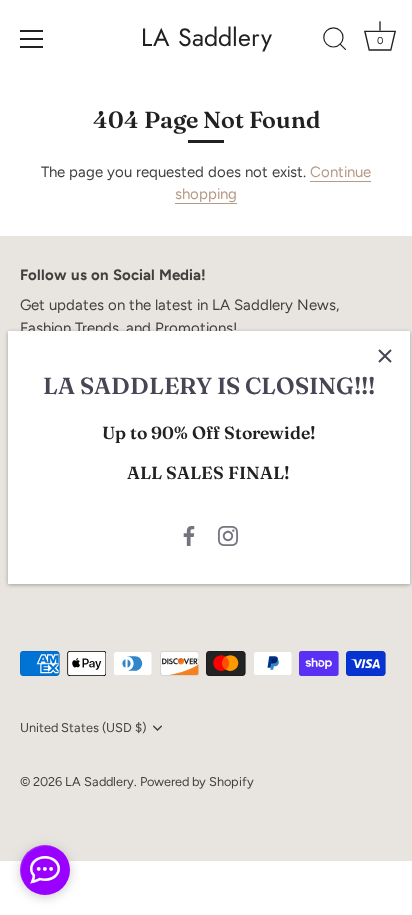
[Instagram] (228, 535)
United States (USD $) (83, 727)
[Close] (385, 356)
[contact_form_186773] (45, 870)
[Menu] (32, 39)
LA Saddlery (206, 37)
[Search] (335, 42)
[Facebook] (189, 535)
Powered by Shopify (197, 781)
